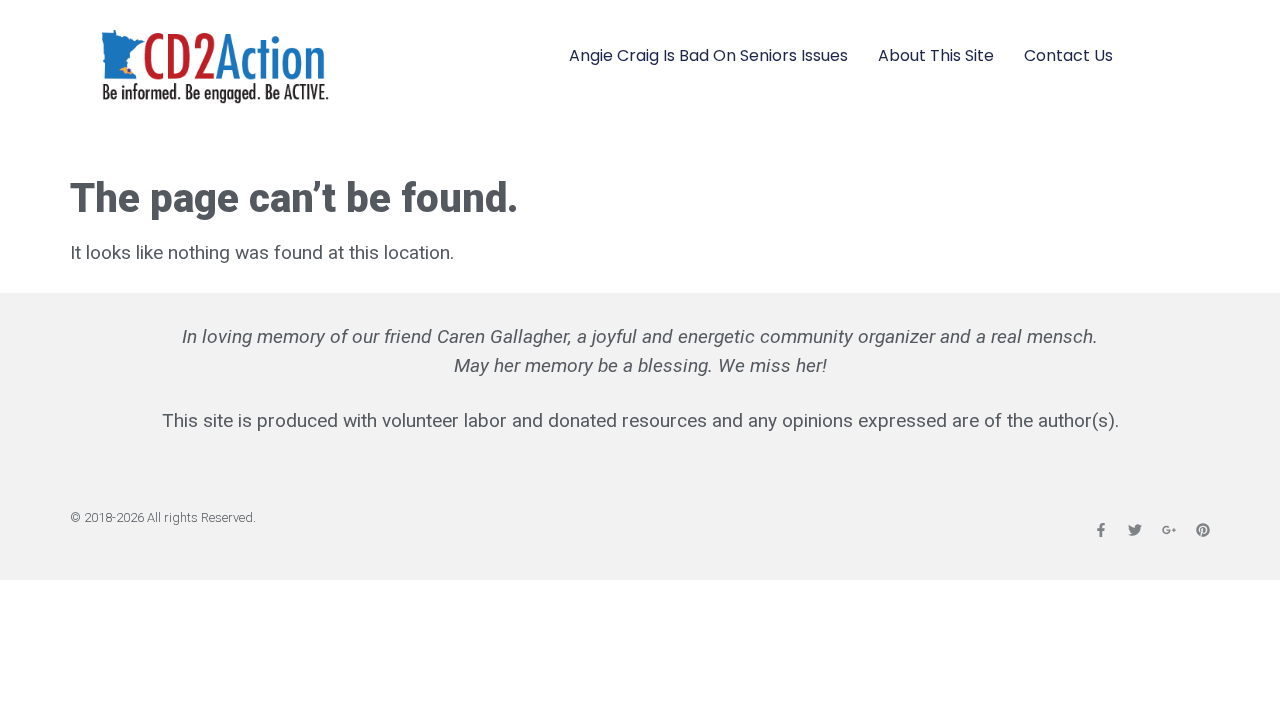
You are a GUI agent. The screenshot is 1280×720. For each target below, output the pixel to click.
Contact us (1068, 55)
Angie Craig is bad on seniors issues (708, 55)
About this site (936, 55)
